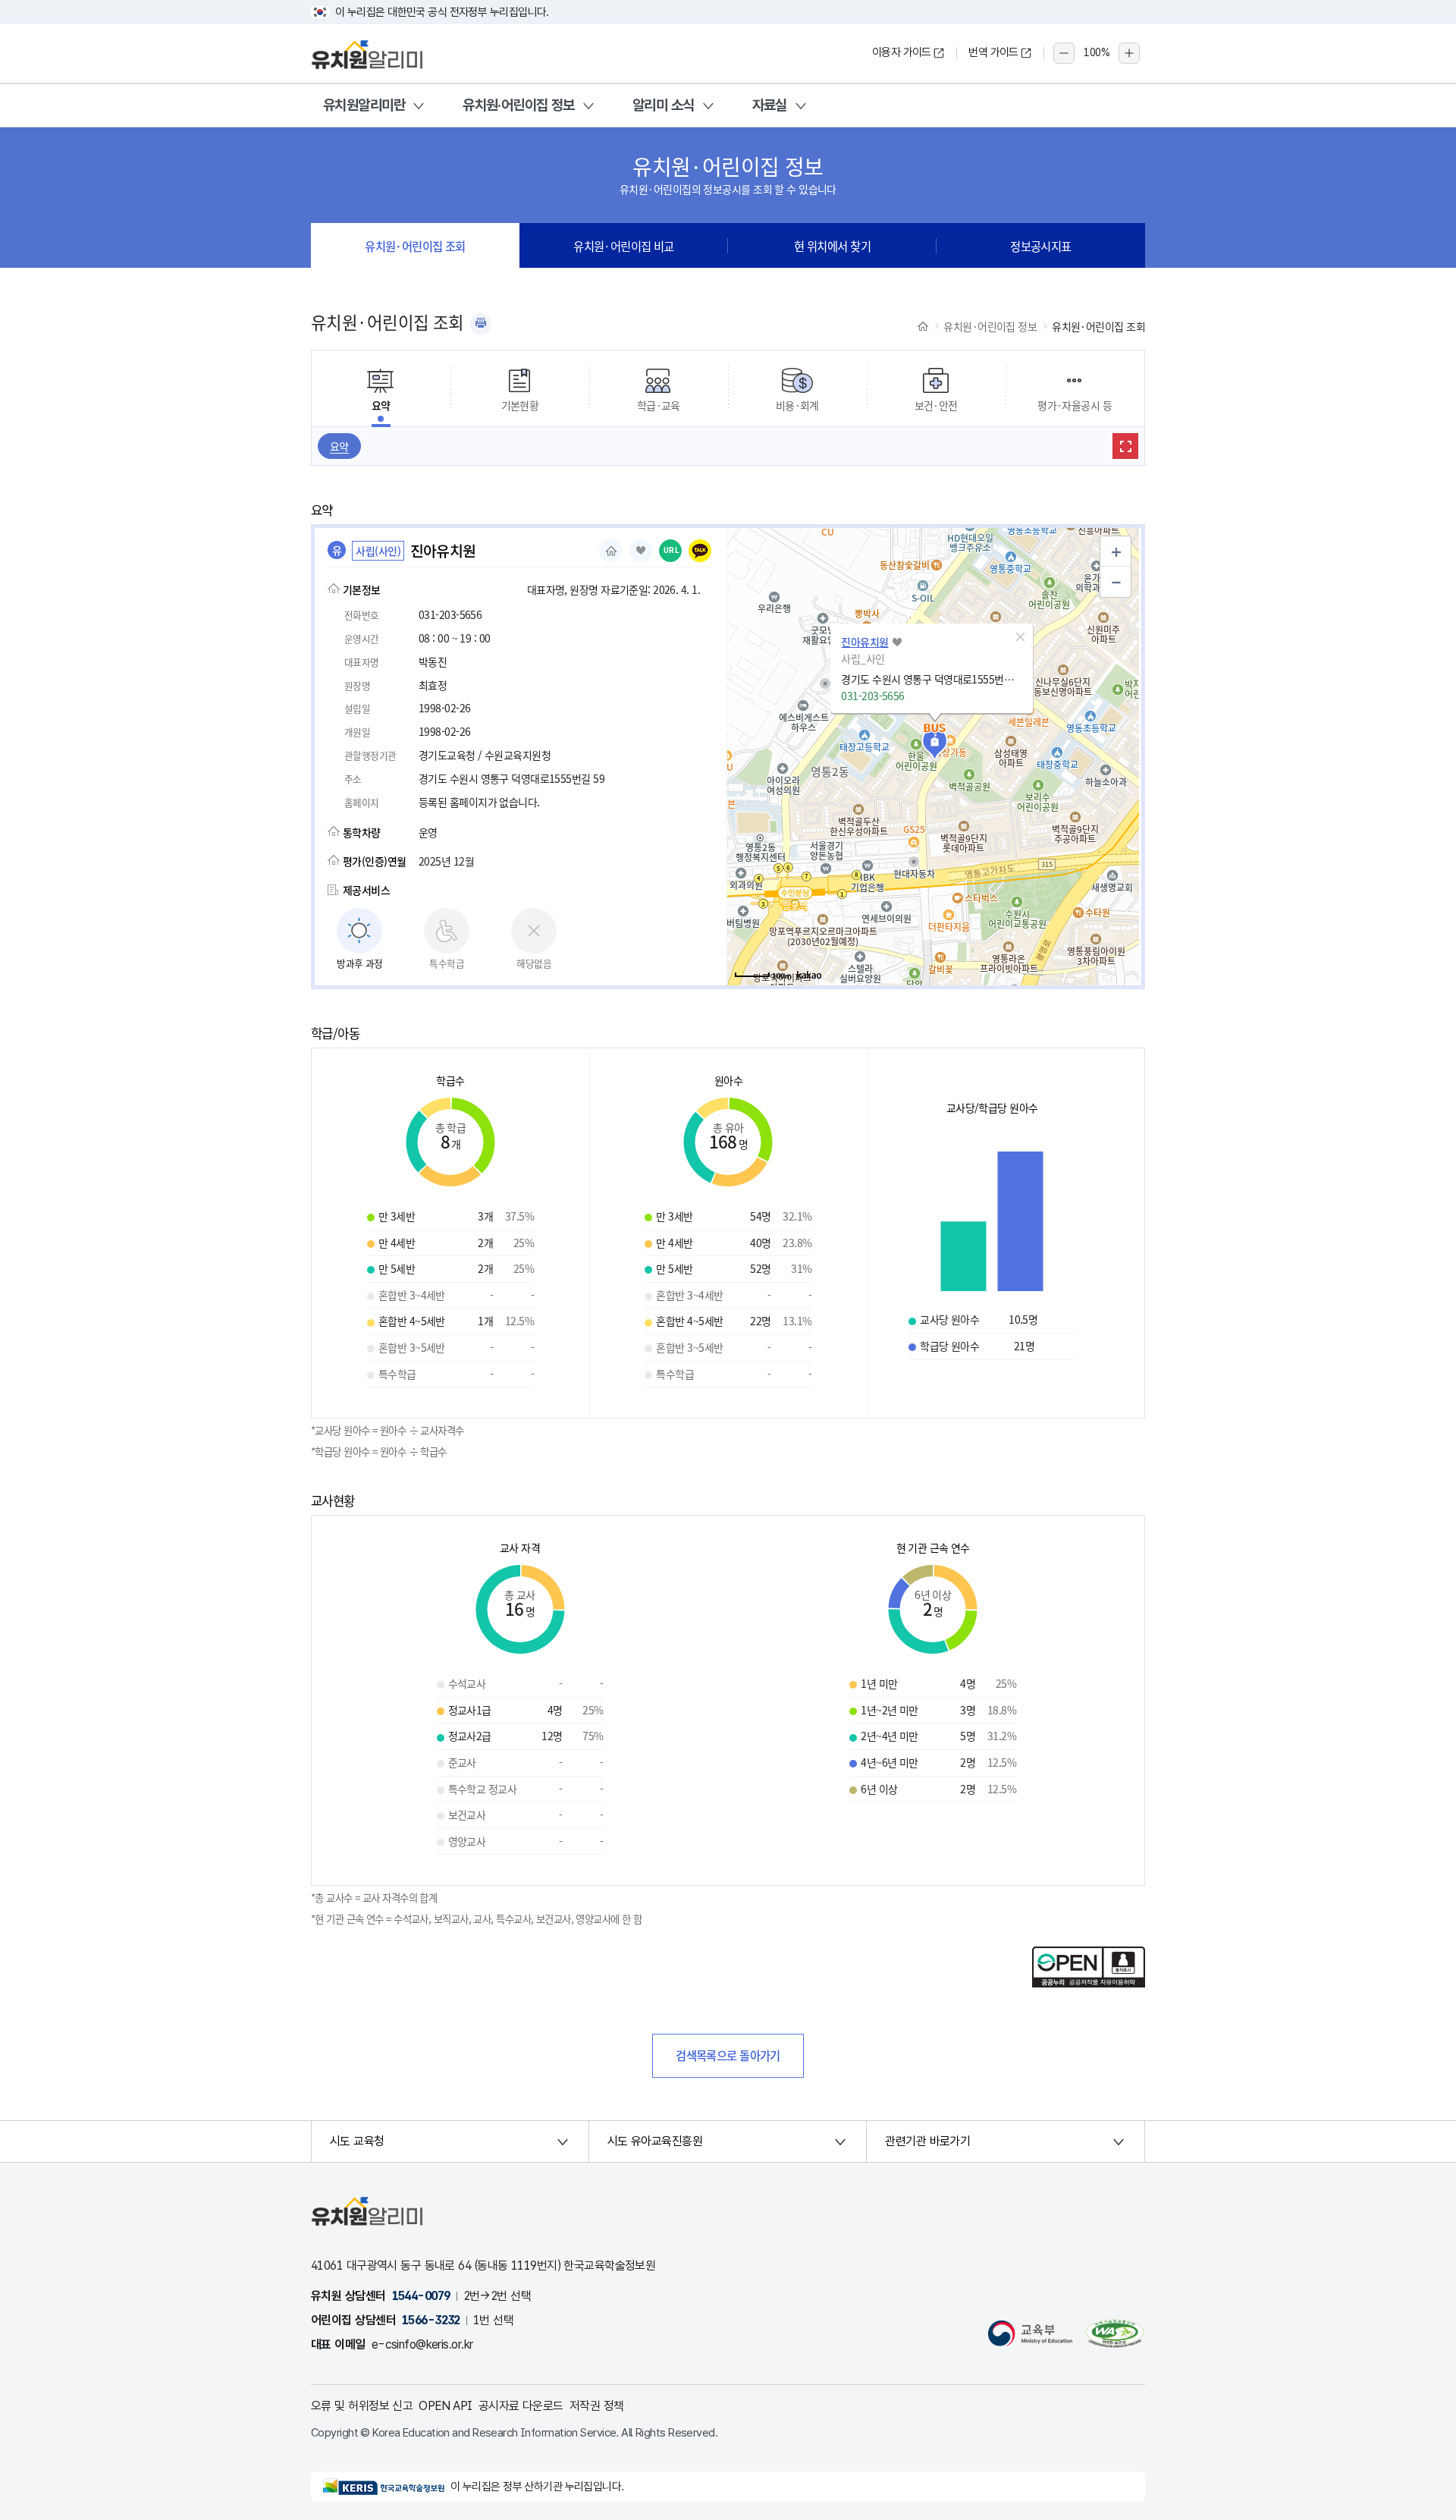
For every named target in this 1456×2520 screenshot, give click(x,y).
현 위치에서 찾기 (832, 246)
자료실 (770, 105)
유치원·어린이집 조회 (415, 246)
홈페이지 (610, 551)
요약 (339, 446)
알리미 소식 (664, 105)
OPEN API (446, 2406)
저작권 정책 (597, 2406)
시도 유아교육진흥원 (655, 2141)
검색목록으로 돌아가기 (728, 2055)
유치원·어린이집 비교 (624, 246)
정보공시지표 (1041, 246)
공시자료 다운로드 (521, 2406)
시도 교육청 (357, 2141)
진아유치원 (864, 642)
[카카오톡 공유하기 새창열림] (700, 551)
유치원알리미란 (364, 105)
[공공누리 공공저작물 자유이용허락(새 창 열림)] (1089, 1983)
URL (672, 550)
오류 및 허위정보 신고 (362, 2406)
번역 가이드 (993, 52)
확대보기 (1125, 446)
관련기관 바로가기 (927, 2141)
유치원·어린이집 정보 (519, 105)
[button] (1020, 637)
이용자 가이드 (902, 52)
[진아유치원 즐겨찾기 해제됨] (641, 551)
